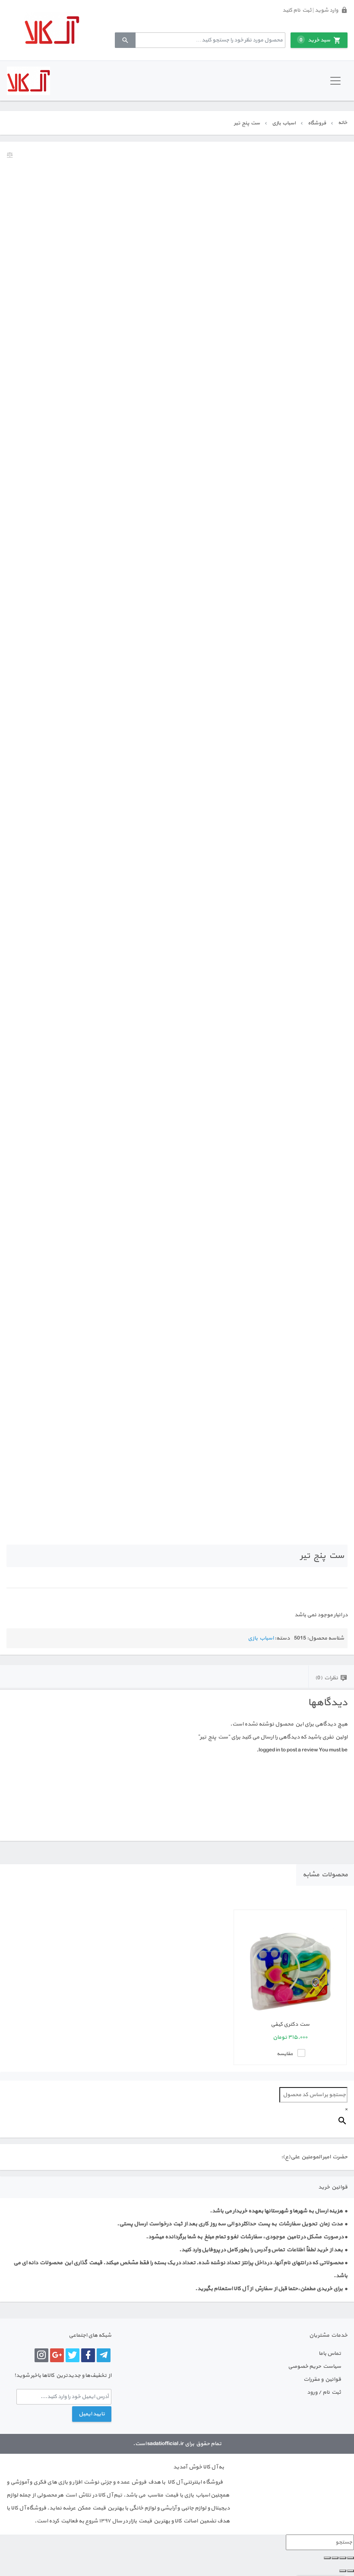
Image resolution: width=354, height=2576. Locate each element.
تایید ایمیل (92, 2414)
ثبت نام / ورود (324, 2392)
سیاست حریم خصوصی (314, 2367)
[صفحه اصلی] (52, 30)
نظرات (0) (327, 1678)
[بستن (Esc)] (327, 2558)
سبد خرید (315, 40)
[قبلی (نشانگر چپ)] (351, 2571)
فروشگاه (317, 123)
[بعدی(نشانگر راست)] (343, 2571)
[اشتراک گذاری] (335, 2558)
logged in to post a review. (287, 1750)
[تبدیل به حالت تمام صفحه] (343, 2558)
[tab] (331, 1677)
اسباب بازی (284, 123)
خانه (343, 123)
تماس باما (330, 2354)
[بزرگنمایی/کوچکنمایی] (351, 2558)
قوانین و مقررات (322, 2379)
